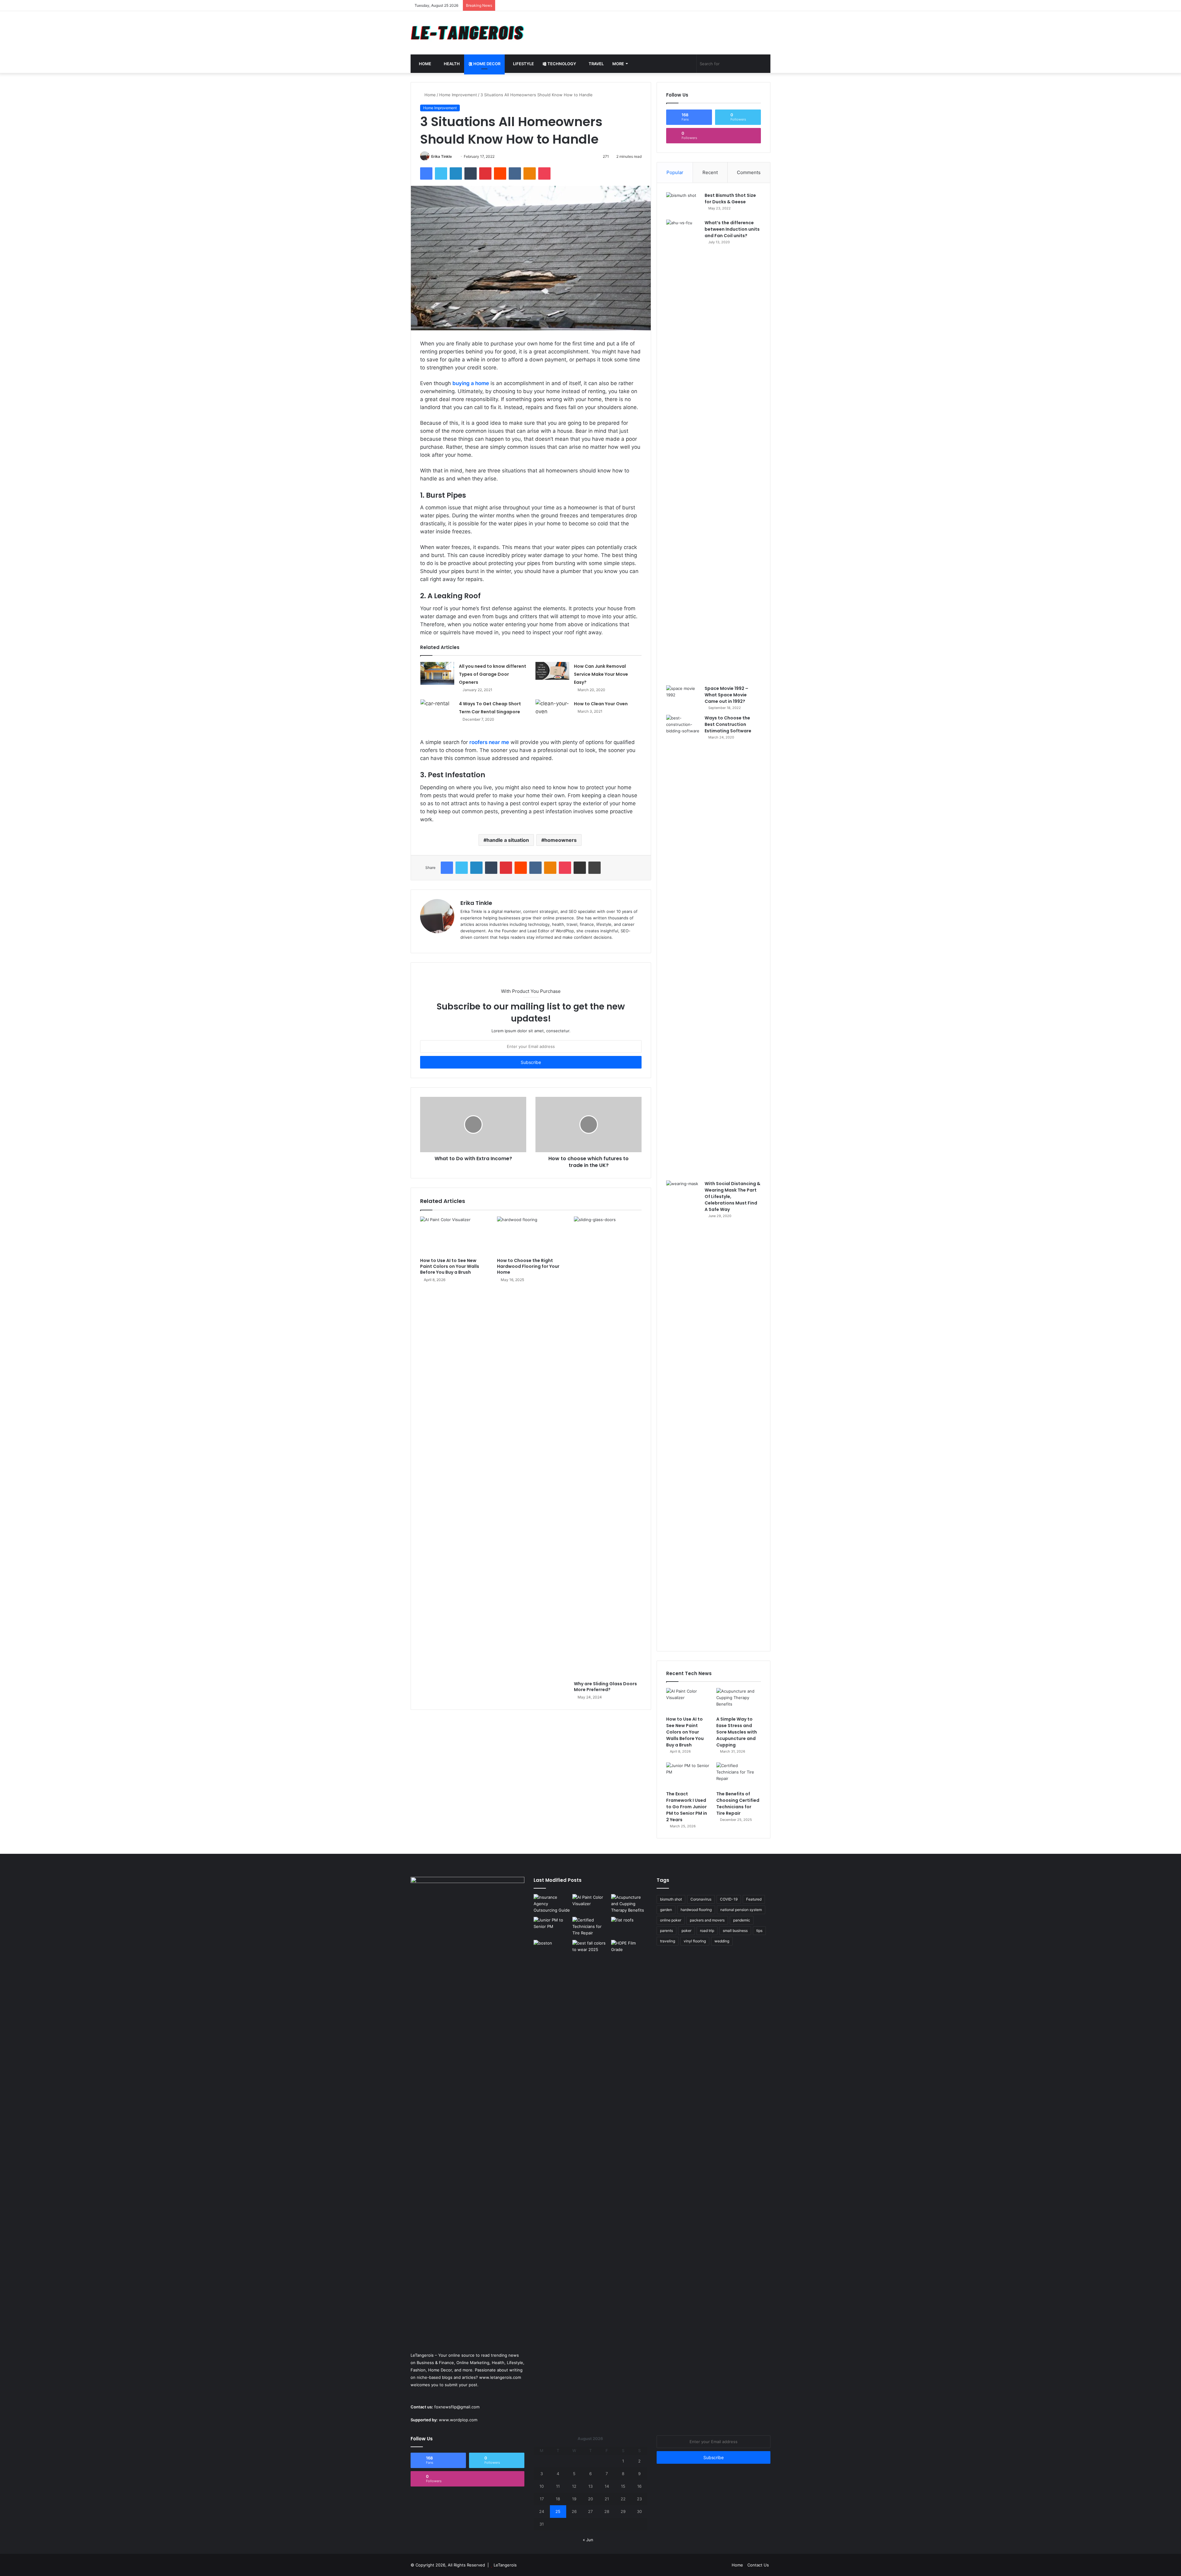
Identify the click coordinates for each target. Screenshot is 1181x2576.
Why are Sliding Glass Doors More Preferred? (605, 1687)
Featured (754, 1899)
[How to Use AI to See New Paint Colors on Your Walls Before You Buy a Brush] (454, 1236)
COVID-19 (729, 1899)
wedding (722, 1941)
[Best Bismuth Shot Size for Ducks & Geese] (683, 204)
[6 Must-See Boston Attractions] (552, 2171)
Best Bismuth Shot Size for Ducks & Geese (730, 199)
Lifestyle (523, 64)
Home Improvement (458, 95)
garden (666, 1910)
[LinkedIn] (456, 173)
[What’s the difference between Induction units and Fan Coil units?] (683, 450)
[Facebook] (426, 173)
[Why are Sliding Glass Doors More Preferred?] (608, 1447)
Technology (561, 64)
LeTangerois (505, 2565)
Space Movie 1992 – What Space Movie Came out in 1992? (726, 695)
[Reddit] (500, 173)
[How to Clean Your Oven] (552, 709)
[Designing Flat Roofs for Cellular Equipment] (629, 1927)
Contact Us (758, 2565)
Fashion (418, 2370)
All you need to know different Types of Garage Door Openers (493, 674)
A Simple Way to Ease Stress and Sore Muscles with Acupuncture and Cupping (737, 1732)
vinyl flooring (695, 1941)
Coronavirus (701, 1899)
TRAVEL (596, 64)
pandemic (742, 1920)
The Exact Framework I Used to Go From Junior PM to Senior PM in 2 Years (687, 1807)
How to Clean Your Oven (601, 704)
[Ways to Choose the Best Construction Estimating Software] (683, 946)
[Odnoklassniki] (530, 173)
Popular (675, 172)
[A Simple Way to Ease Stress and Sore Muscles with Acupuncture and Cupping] (739, 1701)
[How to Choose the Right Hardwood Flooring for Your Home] (531, 1236)
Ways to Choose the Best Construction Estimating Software (728, 724)
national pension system (741, 1910)
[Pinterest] (485, 173)
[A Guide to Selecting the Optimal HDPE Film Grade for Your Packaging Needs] (629, 1950)
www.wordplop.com (458, 2420)
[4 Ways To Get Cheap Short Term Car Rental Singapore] (437, 710)
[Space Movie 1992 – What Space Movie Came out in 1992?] (683, 697)
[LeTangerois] (467, 33)
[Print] (594, 868)
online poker (671, 1920)
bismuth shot (671, 1899)
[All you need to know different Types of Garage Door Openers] (437, 673)
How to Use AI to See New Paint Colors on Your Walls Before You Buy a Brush (450, 1266)
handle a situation (508, 840)
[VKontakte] (515, 173)
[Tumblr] (471, 173)
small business (735, 1931)
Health (451, 64)
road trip (707, 1931)
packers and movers (707, 1920)
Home (425, 64)
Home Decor (486, 64)
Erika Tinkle (441, 156)
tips (759, 1931)
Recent (710, 172)
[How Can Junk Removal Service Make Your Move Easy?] (552, 671)
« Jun (588, 2540)
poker (686, 1931)
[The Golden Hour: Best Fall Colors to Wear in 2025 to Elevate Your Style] (590, 1950)
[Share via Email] (580, 868)
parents (666, 1931)
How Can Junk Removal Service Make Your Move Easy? (601, 674)
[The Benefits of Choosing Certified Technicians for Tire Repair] (739, 1775)
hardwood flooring (696, 1910)
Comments (749, 172)
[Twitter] (441, 173)
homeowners (561, 840)
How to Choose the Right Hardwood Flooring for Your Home (528, 1266)
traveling (668, 1941)
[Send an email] (454, 156)
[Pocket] (544, 173)
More (618, 64)
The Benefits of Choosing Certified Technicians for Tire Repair (738, 1804)
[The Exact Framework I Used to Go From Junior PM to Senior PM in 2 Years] (688, 1775)
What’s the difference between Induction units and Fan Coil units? (732, 229)
